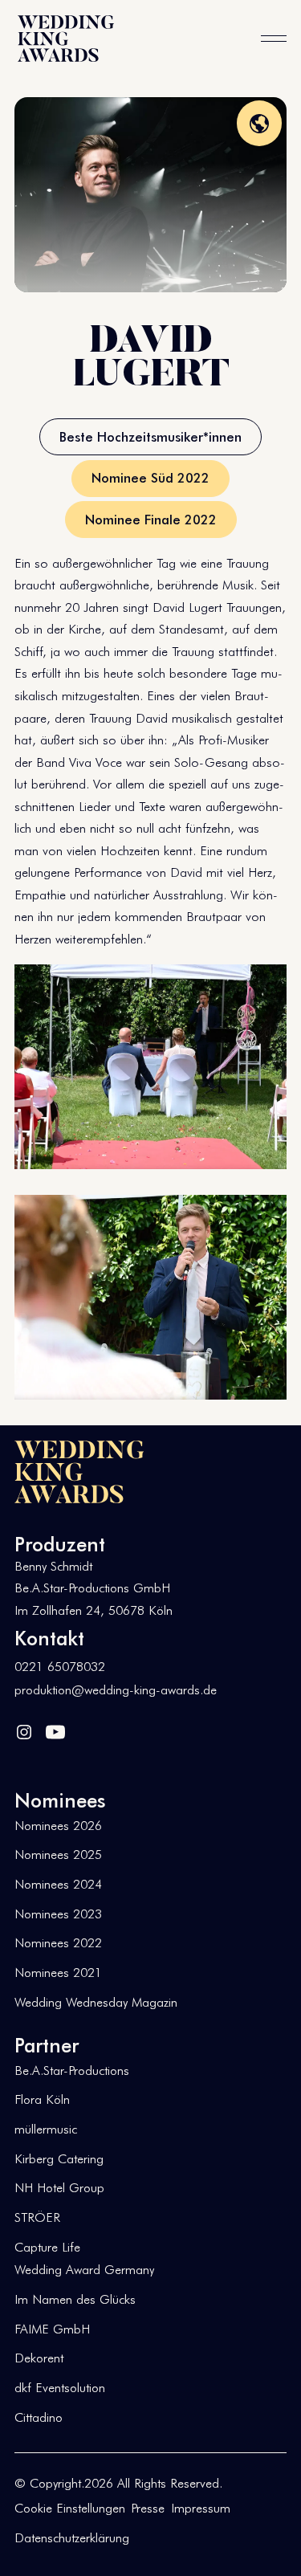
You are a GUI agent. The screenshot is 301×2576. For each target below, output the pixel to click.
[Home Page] (66, 39)
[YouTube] (55, 1731)
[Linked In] (24, 1731)
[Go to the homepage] (79, 1472)
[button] (274, 39)
